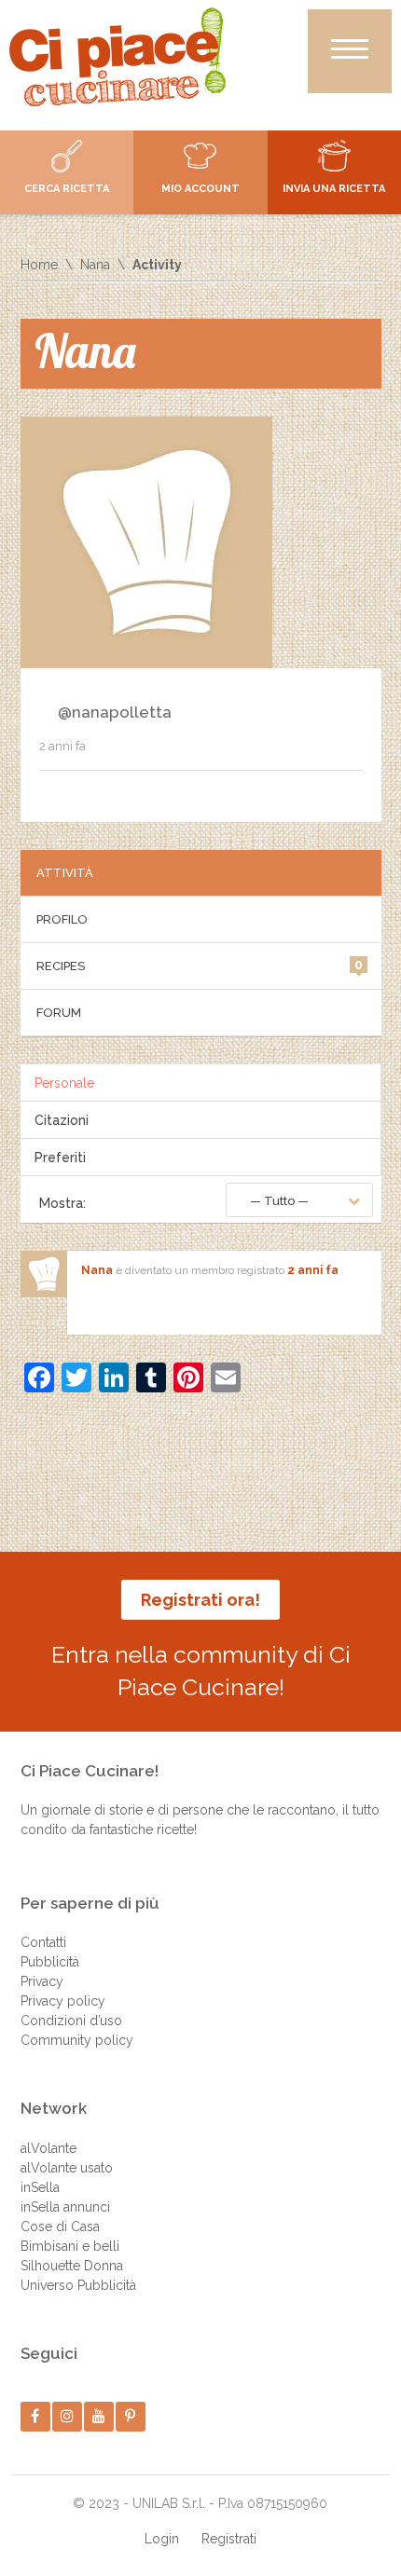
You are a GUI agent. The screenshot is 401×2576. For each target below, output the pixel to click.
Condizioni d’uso (71, 2021)
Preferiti (60, 1158)
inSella (40, 2187)
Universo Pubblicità (78, 2285)
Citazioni (62, 1120)
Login (162, 2539)
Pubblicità (50, 1962)
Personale (64, 1083)
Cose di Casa (60, 2227)
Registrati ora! (200, 1600)
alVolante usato (67, 2168)
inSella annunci (65, 2207)
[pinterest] (130, 2416)
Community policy (77, 2040)
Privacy (42, 1981)
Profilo (62, 919)
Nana (95, 265)
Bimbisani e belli (70, 2246)
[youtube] (98, 2416)
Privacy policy (63, 2001)
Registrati (229, 2539)
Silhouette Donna (72, 2266)
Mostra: (62, 1203)
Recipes (200, 965)
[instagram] (67, 2416)
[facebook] (35, 2416)
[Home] (118, 57)
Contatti (43, 1942)
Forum (59, 1013)
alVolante (48, 2148)
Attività (65, 873)
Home (39, 265)
